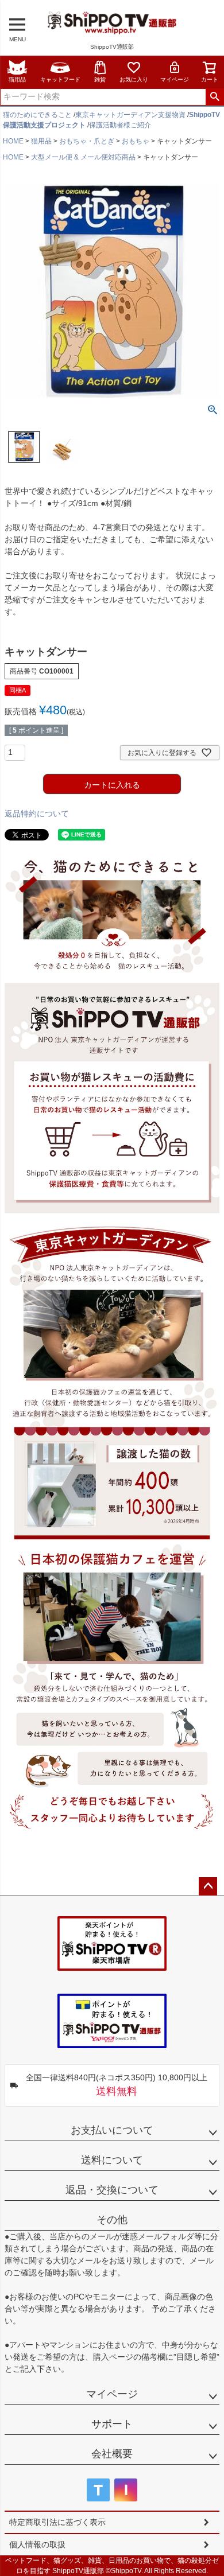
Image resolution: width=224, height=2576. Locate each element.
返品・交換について (112, 2190)
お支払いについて (112, 2130)
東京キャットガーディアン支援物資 (130, 115)
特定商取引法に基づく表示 (57, 2522)
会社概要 (112, 2454)
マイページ (175, 79)
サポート (112, 2424)
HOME (13, 141)
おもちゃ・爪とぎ (87, 141)
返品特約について (37, 814)
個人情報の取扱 (37, 2544)
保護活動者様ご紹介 (120, 125)
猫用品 (17, 79)
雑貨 (100, 79)
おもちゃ (136, 141)
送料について (112, 2160)
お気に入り (134, 79)
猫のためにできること (37, 115)
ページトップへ (208, 1886)
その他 (112, 2220)
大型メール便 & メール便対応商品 (83, 157)
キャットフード (60, 79)
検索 (215, 97)
